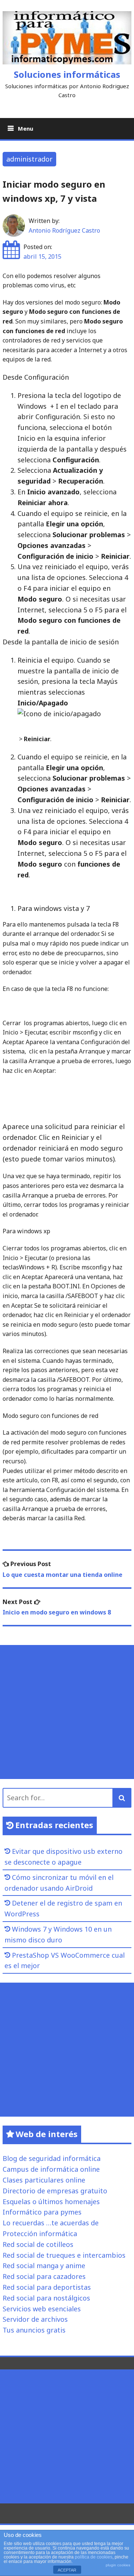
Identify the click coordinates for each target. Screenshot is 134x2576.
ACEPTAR (67, 2570)
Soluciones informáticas (67, 74)
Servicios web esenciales (42, 2309)
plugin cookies (118, 2565)
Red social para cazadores (44, 2276)
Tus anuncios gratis (34, 2330)
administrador (29, 159)
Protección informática (40, 2234)
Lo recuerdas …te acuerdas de (51, 2223)
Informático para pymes (42, 2212)
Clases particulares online (44, 2180)
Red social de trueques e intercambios (64, 2255)
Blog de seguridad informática (52, 2158)
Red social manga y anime (44, 2266)
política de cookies (94, 2557)
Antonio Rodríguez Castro (64, 230)
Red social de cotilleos (38, 2244)
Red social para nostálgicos (46, 2298)
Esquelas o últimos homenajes (51, 2202)
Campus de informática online (51, 2169)
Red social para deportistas (47, 2287)
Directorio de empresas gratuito (55, 2191)
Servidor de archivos (35, 2319)
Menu (25, 128)
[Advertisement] (67, 1712)
